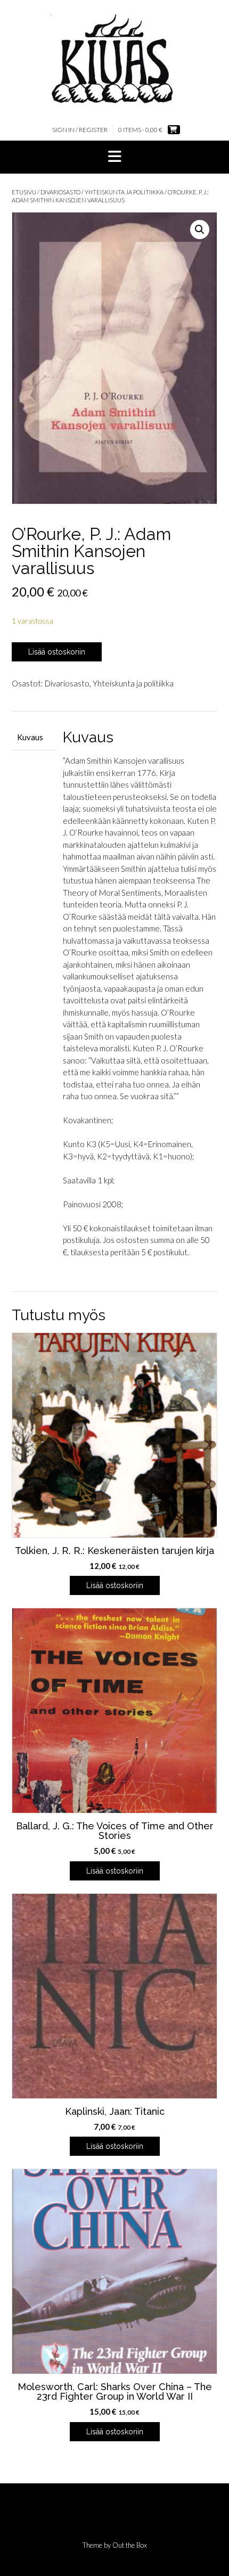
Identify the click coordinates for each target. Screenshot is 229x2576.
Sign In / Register (80, 130)
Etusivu (24, 192)
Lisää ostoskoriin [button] (115, 1585)
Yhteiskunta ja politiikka (124, 192)
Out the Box (130, 2545)
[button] (114, 157)
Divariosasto (60, 192)
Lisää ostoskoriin (57, 652)
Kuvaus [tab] (30, 737)
